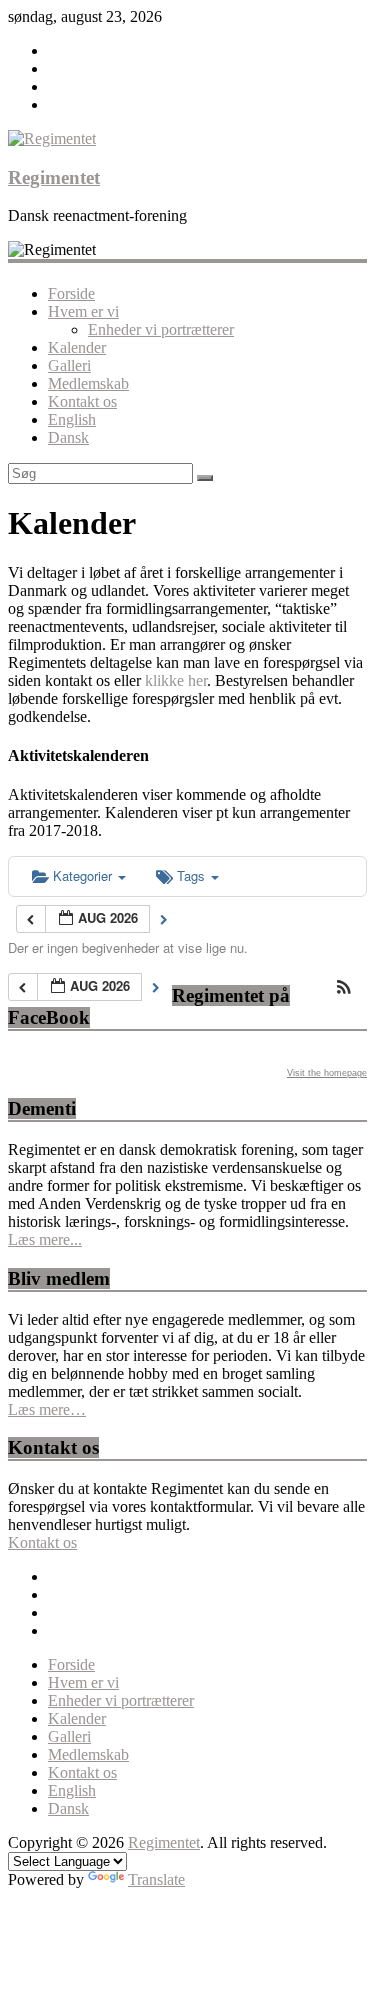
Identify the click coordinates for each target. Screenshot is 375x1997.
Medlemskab (88, 383)
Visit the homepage (327, 1073)
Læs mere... (45, 1239)
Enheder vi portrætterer (161, 329)
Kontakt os (82, 401)
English (72, 419)
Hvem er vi (83, 311)
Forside (71, 293)
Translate (156, 1879)
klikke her (176, 680)
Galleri (69, 365)
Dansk (68, 437)
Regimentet (54, 177)
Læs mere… (47, 1409)
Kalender (77, 347)
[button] (344, 988)
